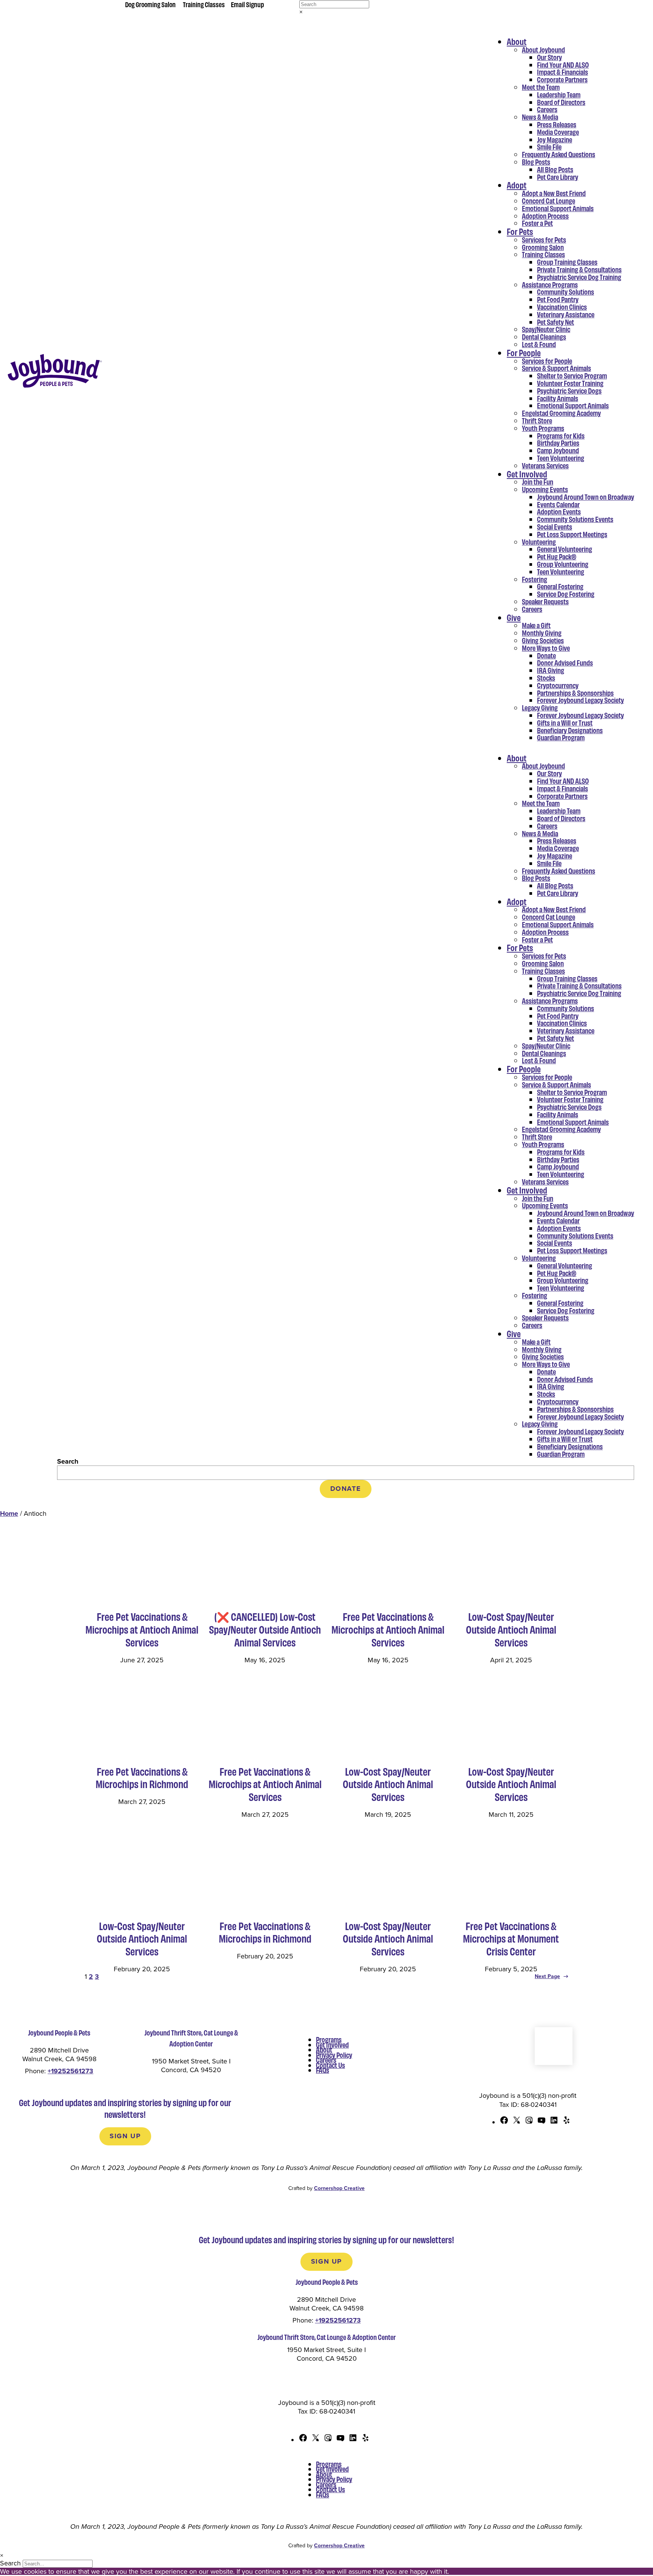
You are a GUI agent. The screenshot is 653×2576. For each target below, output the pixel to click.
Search (68, 1461)
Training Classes (204, 4)
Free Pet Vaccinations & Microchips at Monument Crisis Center (511, 1939)
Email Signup (248, 4)
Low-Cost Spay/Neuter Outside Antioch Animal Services (511, 1629)
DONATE (346, 1489)
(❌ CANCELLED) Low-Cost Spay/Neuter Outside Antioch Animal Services (265, 1629)
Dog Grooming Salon (150, 4)
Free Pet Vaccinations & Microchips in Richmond (142, 1778)
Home (9, 1513)
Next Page (552, 1976)
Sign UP (125, 2136)
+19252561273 (70, 2071)
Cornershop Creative (339, 2188)
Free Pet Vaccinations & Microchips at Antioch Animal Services (142, 1629)
